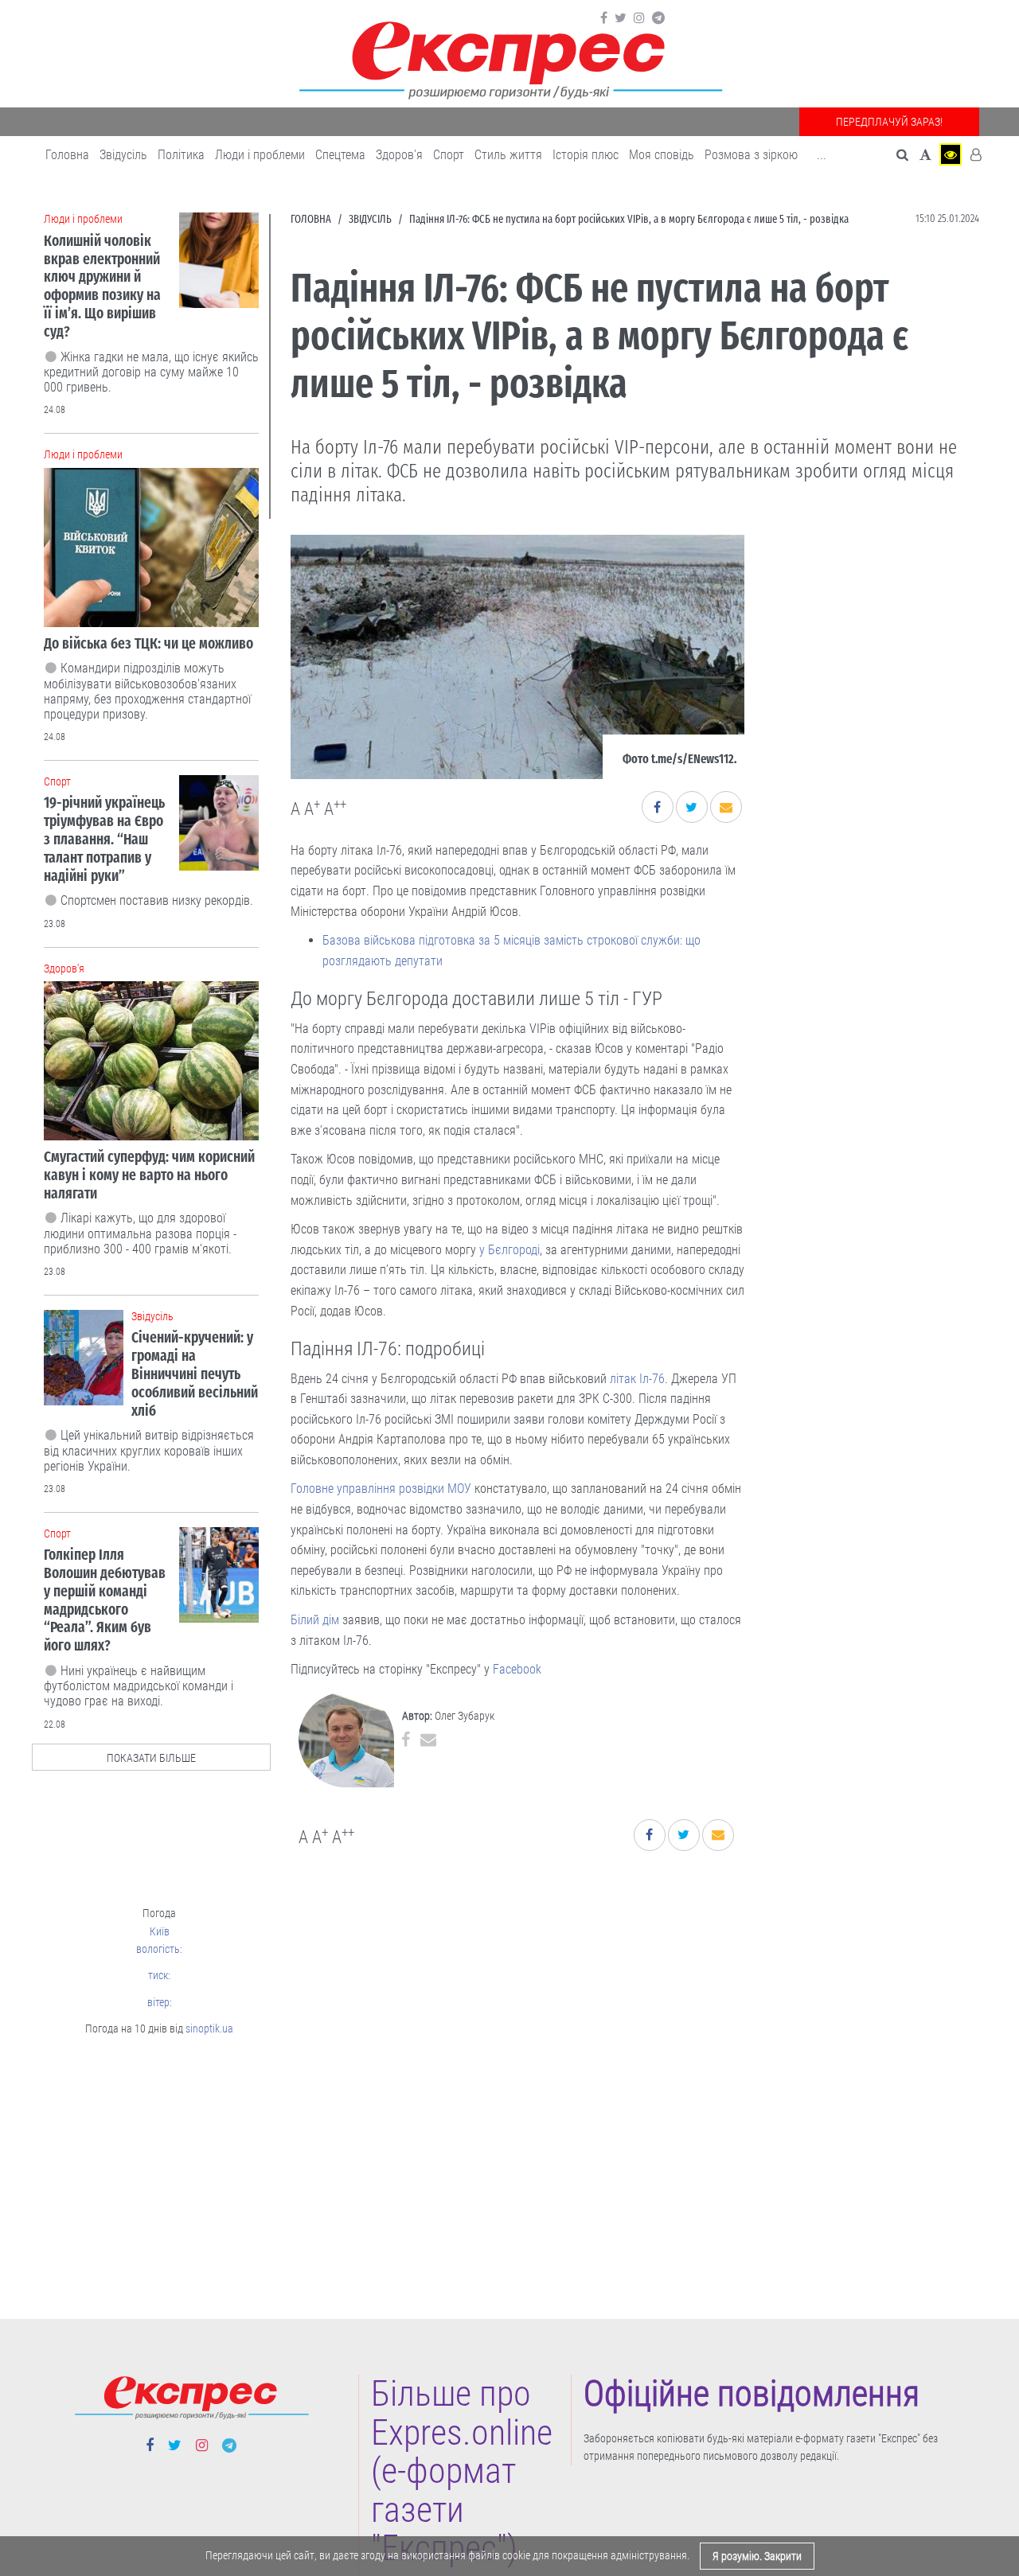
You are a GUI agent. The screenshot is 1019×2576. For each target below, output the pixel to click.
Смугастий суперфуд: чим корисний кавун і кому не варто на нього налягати (149, 1175)
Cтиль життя (508, 155)
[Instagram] (639, 18)
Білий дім (315, 1620)
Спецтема (340, 155)
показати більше (151, 1758)
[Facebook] (604, 18)
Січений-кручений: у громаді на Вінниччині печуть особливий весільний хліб (195, 1374)
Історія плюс (586, 155)
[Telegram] (658, 18)
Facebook (517, 1669)
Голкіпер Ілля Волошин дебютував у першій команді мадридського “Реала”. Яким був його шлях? (105, 1600)
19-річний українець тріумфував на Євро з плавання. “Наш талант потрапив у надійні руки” (104, 839)
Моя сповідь (662, 155)
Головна (67, 155)
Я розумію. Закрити (757, 2556)
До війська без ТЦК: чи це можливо (148, 643)
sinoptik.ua (209, 2028)
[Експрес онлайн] (509, 58)
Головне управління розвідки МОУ (381, 1489)
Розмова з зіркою (751, 155)
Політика (181, 155)
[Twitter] (621, 18)
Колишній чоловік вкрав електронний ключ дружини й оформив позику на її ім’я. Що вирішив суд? (102, 286)
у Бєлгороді (509, 1250)
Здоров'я (399, 155)
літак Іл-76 (637, 1379)
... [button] (822, 155)
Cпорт (449, 155)
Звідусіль (123, 155)
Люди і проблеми (260, 155)
